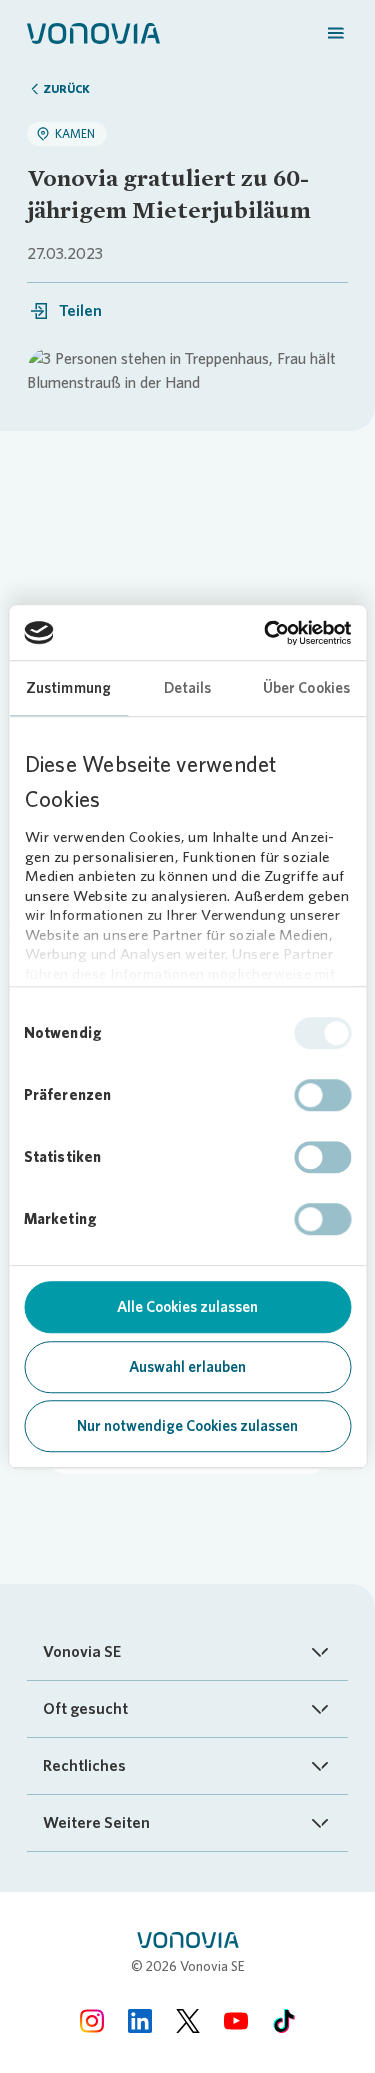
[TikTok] (284, 2020)
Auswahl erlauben (187, 1367)
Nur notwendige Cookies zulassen (187, 1426)
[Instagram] (92, 2020)
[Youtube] (236, 2020)
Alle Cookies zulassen (187, 1307)
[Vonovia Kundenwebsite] (93, 32)
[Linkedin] (140, 2020)
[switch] (322, 1095)
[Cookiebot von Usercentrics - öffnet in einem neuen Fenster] (266, 633)
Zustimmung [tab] (68, 688)
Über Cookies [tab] (306, 688)
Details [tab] (188, 688)
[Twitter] (188, 2020)
